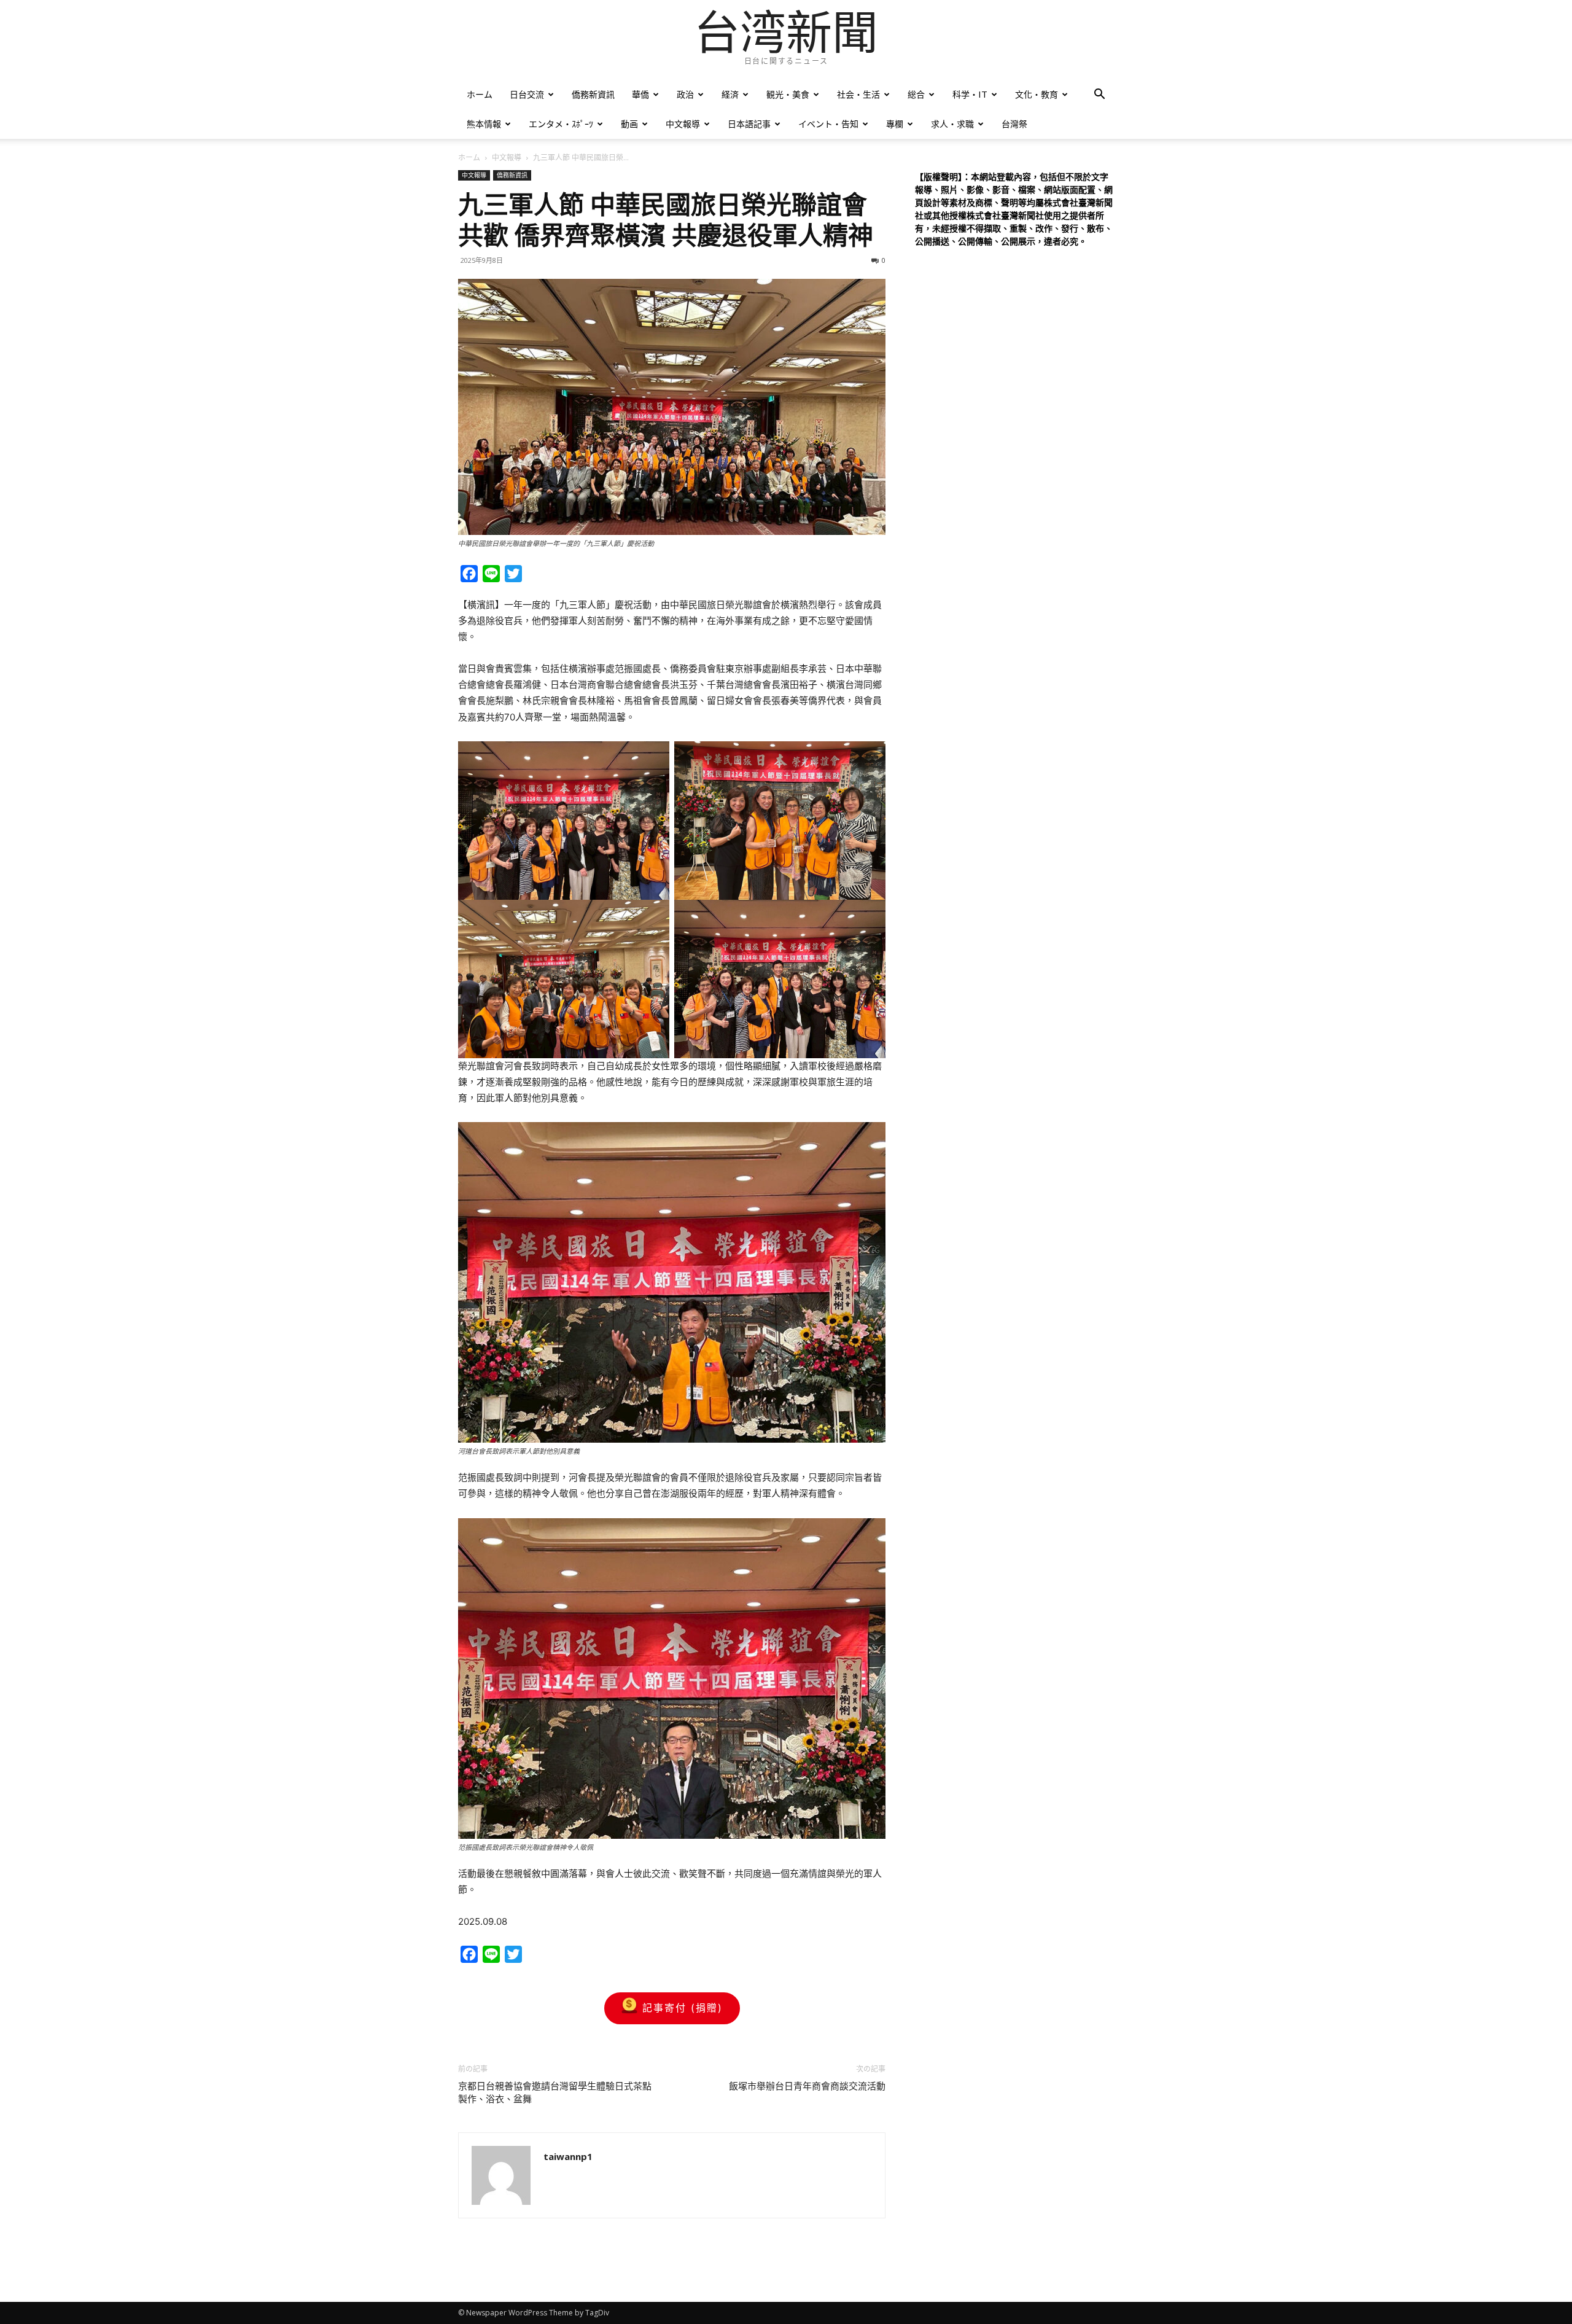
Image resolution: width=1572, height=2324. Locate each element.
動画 (629, 124)
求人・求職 (952, 124)
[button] (1099, 96)
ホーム (480, 94)
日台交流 (527, 94)
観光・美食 (788, 94)
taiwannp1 (568, 2156)
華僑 (640, 94)
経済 (730, 94)
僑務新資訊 (593, 94)
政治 (685, 94)
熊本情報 (484, 124)
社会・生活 (858, 94)
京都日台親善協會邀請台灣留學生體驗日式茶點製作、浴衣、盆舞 (555, 2093)
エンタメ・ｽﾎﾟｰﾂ (561, 124)
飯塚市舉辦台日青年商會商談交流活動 (807, 2086)
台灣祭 (1014, 124)
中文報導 (683, 124)
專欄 (895, 124)
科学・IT (970, 94)
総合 (916, 94)
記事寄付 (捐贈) (683, 2008)
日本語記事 (749, 124)
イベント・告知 (828, 124)
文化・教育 (1037, 94)
